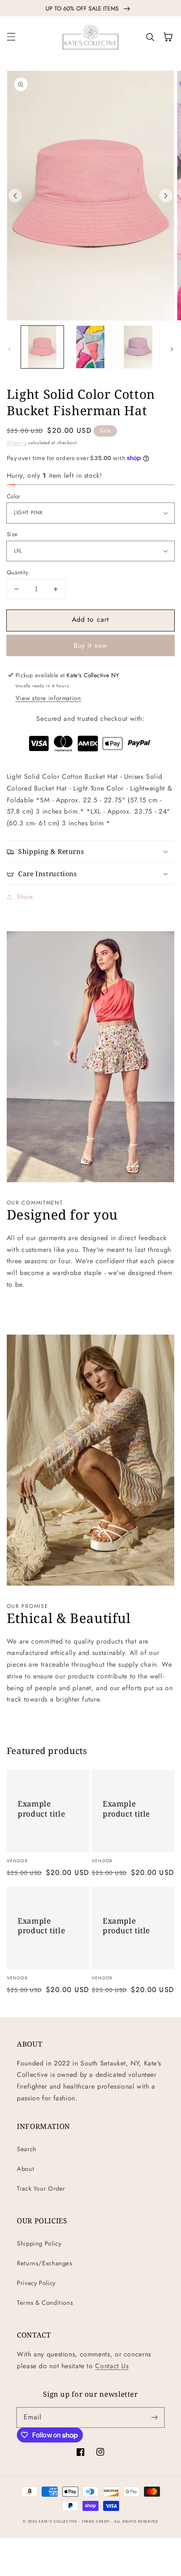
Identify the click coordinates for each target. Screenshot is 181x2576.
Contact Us (112, 2366)
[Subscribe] (154, 2417)
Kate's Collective (58, 2521)
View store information (48, 698)
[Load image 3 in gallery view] (138, 347)
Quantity (17, 572)
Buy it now (91, 645)
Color (14, 496)
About (25, 2169)
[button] (11, 37)
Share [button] (25, 897)
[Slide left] (15, 196)
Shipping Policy (39, 2244)
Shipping (17, 443)
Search (27, 2149)
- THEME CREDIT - (96, 2521)
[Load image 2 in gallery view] (90, 347)
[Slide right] (166, 196)
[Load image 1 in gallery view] (42, 347)
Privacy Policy (36, 2283)
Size (12, 534)
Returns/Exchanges (45, 2263)
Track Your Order (41, 2189)
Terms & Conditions (45, 2303)
